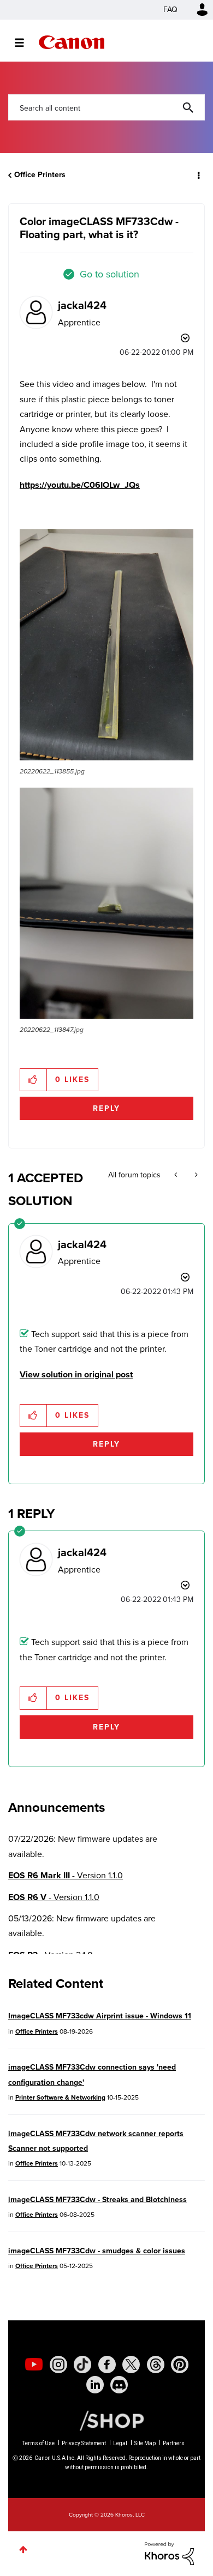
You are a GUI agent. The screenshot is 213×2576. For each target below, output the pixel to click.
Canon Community (72, 42)
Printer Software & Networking (60, 2097)
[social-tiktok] (82, 2365)
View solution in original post (76, 1374)
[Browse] (25, 43)
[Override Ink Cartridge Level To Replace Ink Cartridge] (195, 1175)
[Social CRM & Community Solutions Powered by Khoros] (169, 2553)
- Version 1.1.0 (66, 1875)
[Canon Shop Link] (106, 2420)
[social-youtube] (34, 2365)
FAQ (170, 10)
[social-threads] (156, 2365)
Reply (106, 1108)
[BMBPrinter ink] (177, 1175)
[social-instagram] (58, 2365)
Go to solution (110, 274)
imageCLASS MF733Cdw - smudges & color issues (97, 2251)
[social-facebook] (107, 2365)
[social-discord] (119, 2385)
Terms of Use (39, 2443)
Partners (174, 2443)
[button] (106, 645)
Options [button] (198, 175)
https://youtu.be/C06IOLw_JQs (80, 485)
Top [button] (23, 2550)
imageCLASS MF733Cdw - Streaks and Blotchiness (97, 2200)
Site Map (145, 2443)
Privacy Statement (84, 2443)
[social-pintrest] (180, 2365)
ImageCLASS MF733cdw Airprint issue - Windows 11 (100, 2016)
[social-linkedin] (95, 2385)
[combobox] (106, 107)
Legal (120, 2443)
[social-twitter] (131, 2365)
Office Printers (40, 175)
